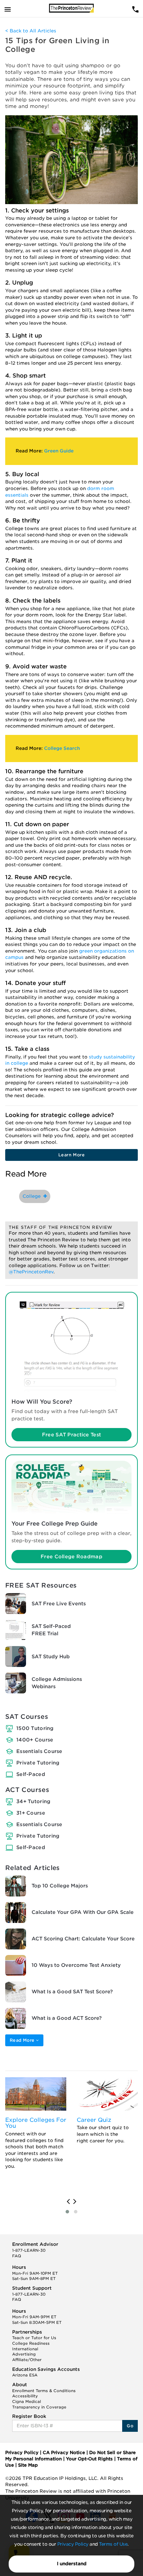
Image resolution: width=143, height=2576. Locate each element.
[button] (67, 2212)
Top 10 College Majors (60, 1886)
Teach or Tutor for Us (34, 2338)
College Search (62, 748)
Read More (23, 2040)
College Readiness (31, 2343)
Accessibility (25, 2396)
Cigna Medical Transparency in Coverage (39, 2404)
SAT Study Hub (51, 1656)
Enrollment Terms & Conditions (44, 2391)
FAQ (17, 2256)
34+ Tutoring (33, 1801)
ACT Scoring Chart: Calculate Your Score (83, 1939)
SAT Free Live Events (59, 1604)
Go (130, 2426)
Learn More (71, 1155)
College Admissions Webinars (57, 1683)
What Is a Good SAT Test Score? (72, 1992)
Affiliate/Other (27, 2360)
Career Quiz (94, 2120)
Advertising (24, 2354)
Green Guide (59, 451)
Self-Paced (31, 1774)
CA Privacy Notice (64, 2453)
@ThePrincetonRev (31, 1272)
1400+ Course (35, 1740)
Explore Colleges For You (36, 2123)
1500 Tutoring (35, 1728)
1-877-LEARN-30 (29, 2250)
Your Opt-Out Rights (89, 2459)
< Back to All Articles (31, 31)
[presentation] (68, 2202)
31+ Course (31, 1813)
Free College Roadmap (71, 1557)
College (33, 1196)
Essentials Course (39, 1751)
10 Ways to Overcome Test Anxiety (76, 1965)
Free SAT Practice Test (71, 1435)
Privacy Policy (73, 2544)
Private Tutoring (38, 1763)
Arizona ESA (25, 2375)
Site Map (28, 2465)
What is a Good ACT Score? (67, 2018)
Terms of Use (113, 2544)
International (25, 2349)
